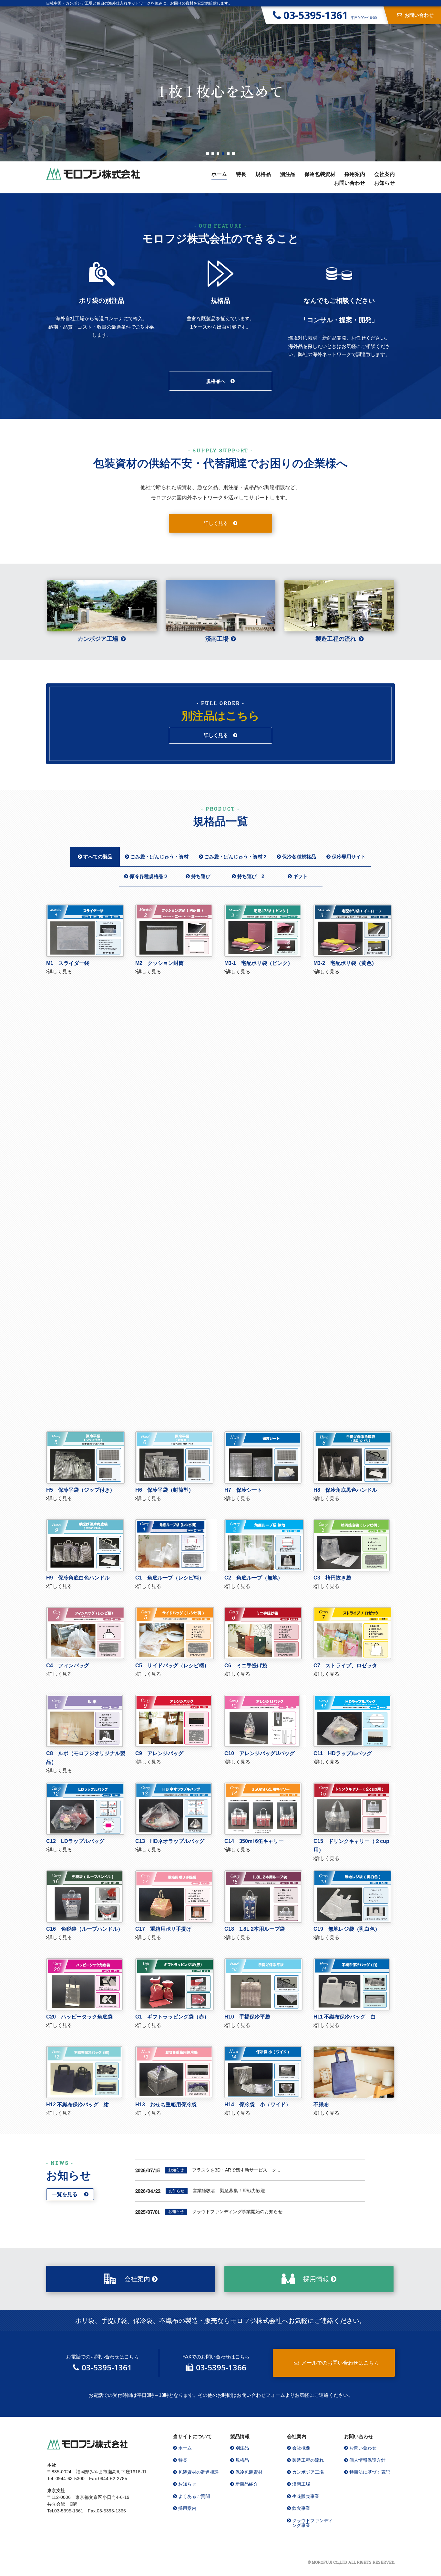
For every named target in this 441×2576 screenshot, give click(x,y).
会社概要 (301, 2448)
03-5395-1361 (107, 2367)
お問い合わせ (350, 183)
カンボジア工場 (98, 639)
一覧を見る (65, 2194)
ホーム (219, 174)
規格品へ (216, 381)
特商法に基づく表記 (370, 2472)
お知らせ (385, 183)
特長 (241, 174)
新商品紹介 (247, 2484)
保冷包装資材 (320, 174)
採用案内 (355, 174)
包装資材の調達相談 (199, 2472)
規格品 (263, 174)
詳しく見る (216, 523)
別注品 (288, 174)
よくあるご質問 (194, 2496)
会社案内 (385, 174)
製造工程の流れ (336, 639)
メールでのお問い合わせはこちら (340, 2363)
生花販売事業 (306, 2496)
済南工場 (217, 639)
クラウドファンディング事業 (313, 2523)
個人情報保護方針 (367, 2460)
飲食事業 (301, 2508)
